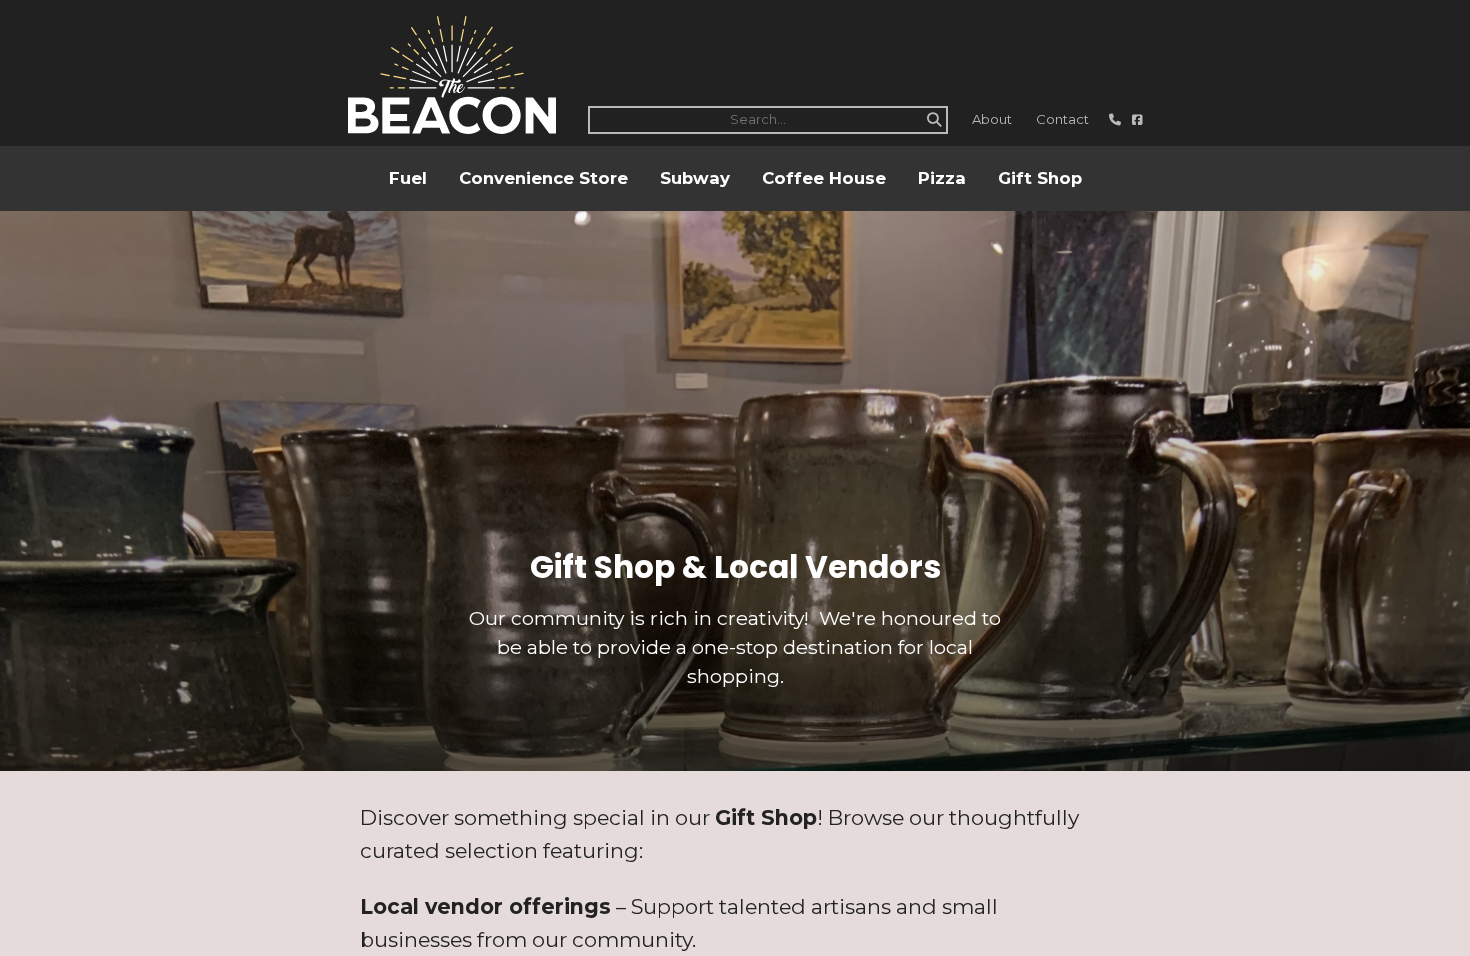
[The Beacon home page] (452, 75)
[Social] (1137, 119)
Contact (1062, 119)
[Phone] (1116, 119)
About (992, 119)
